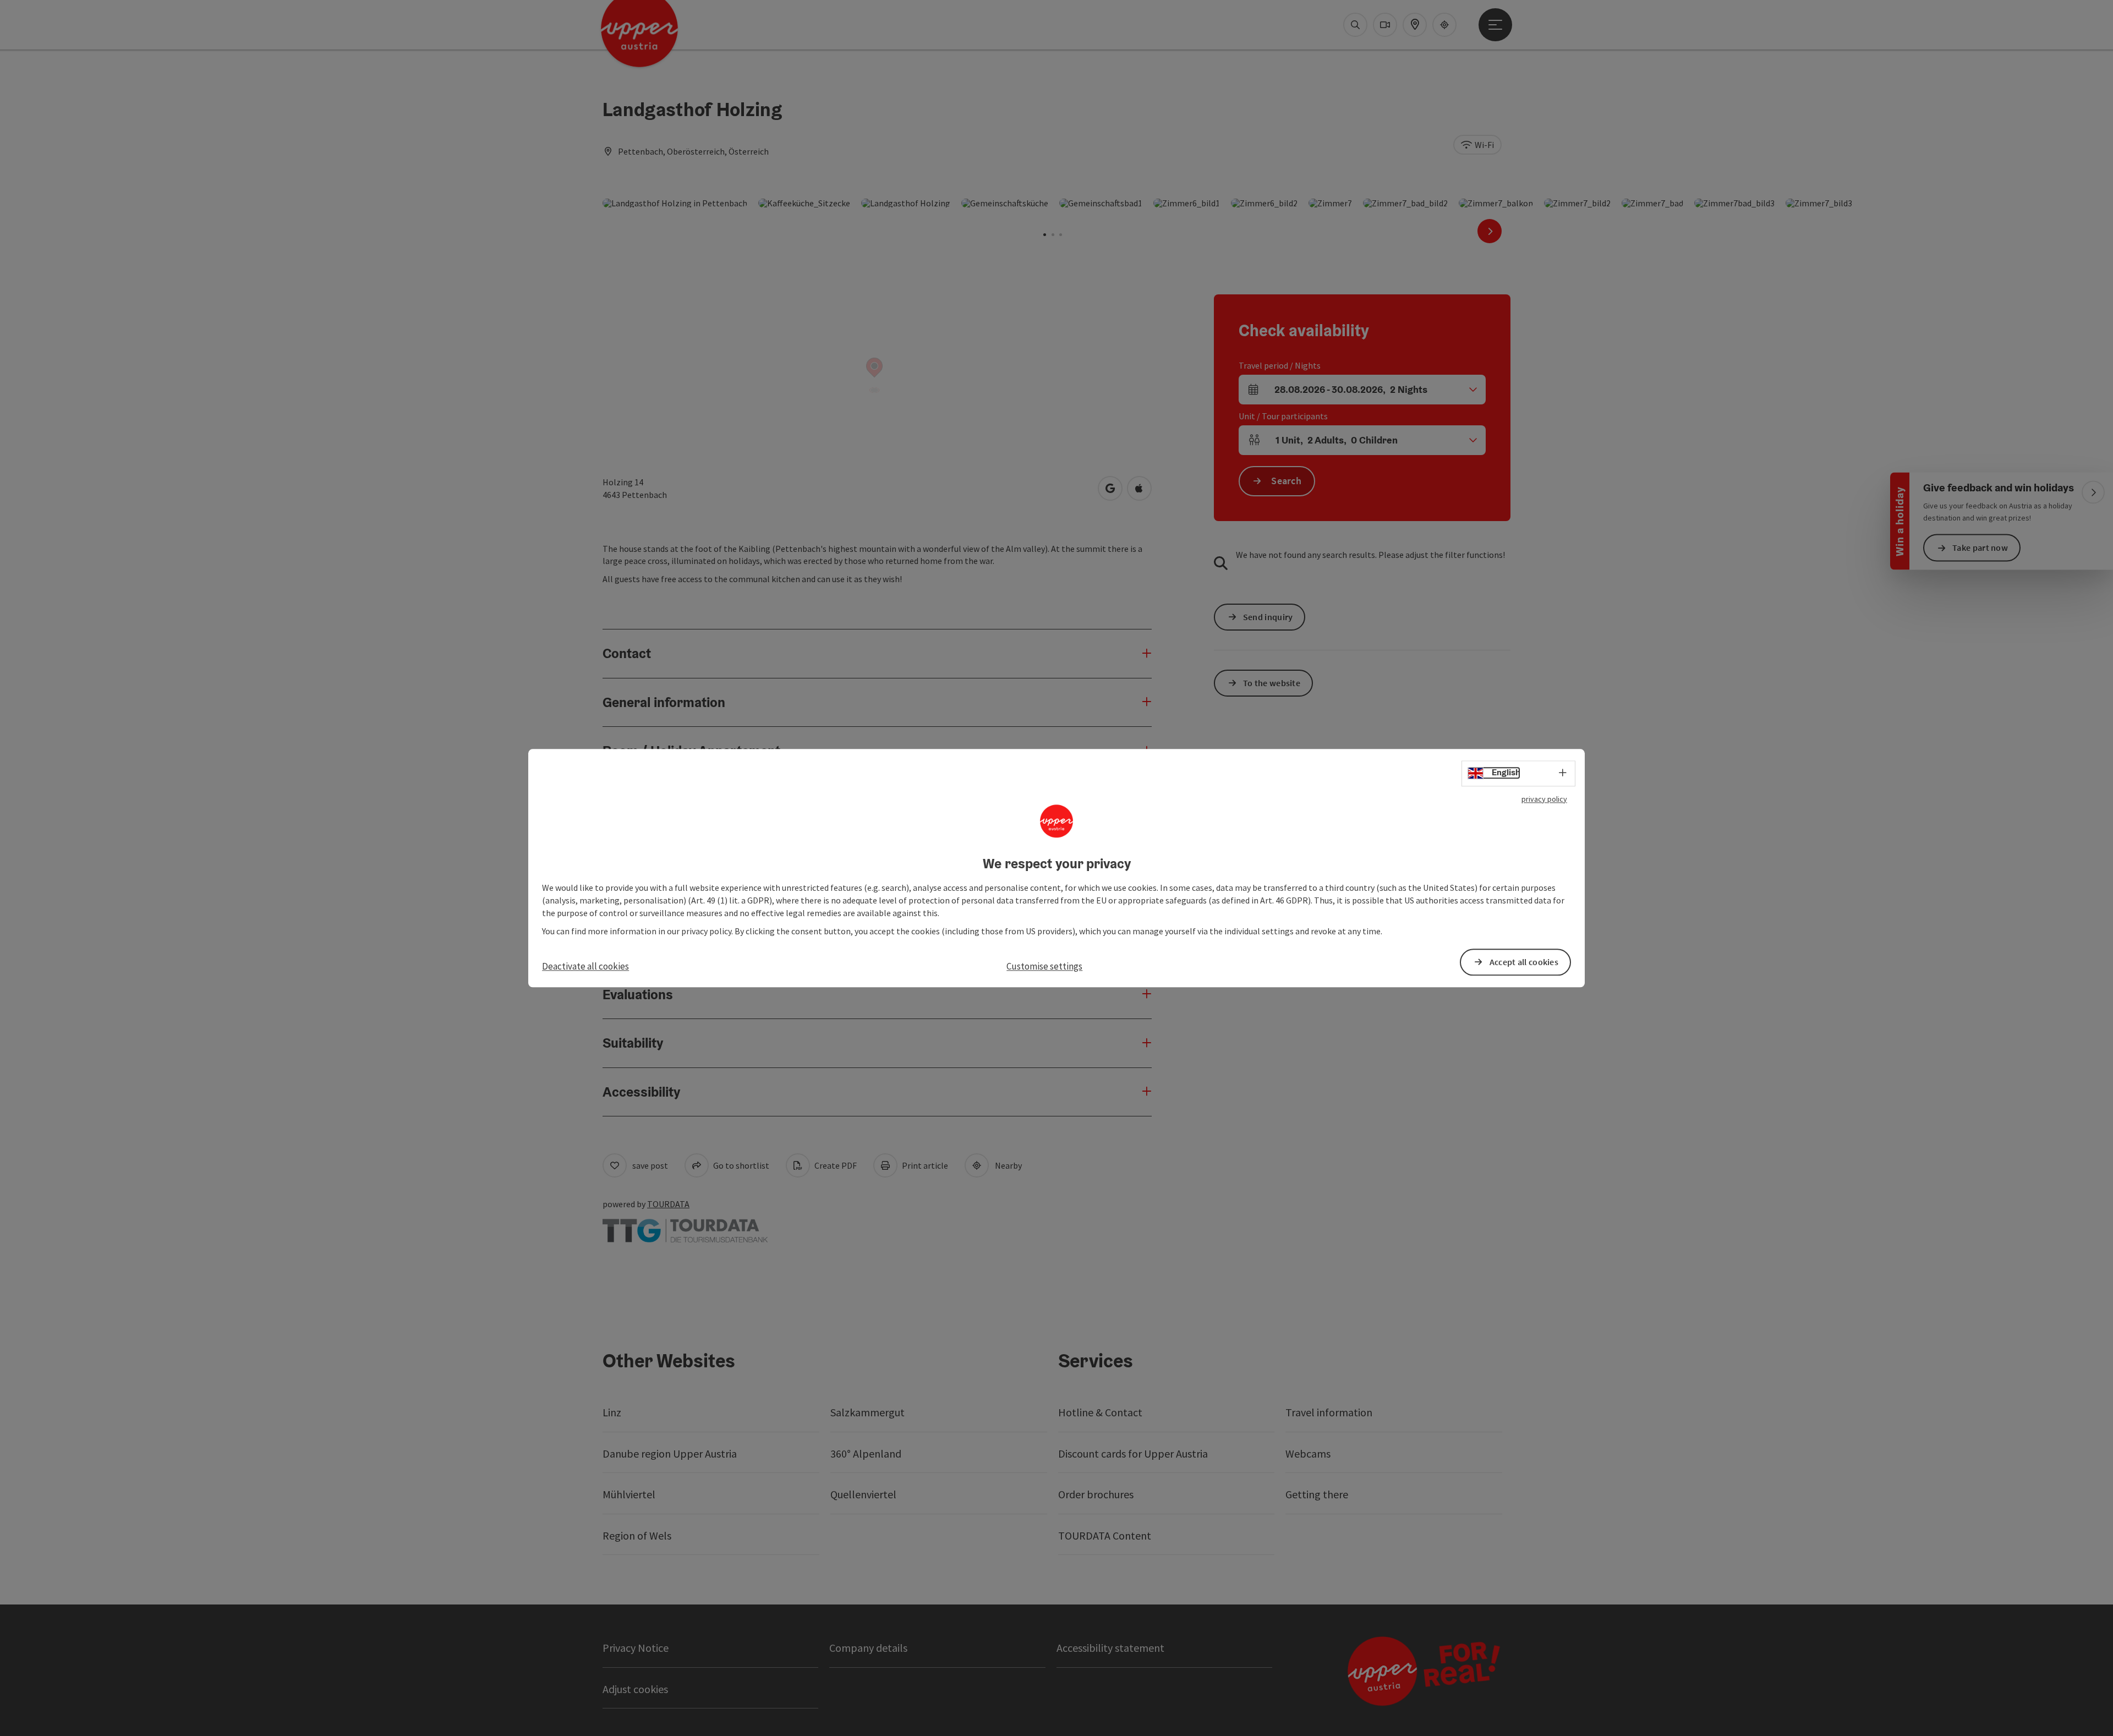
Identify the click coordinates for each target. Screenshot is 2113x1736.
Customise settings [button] (1044, 966)
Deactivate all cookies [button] (585, 966)
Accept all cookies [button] (1524, 962)
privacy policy (1544, 799)
